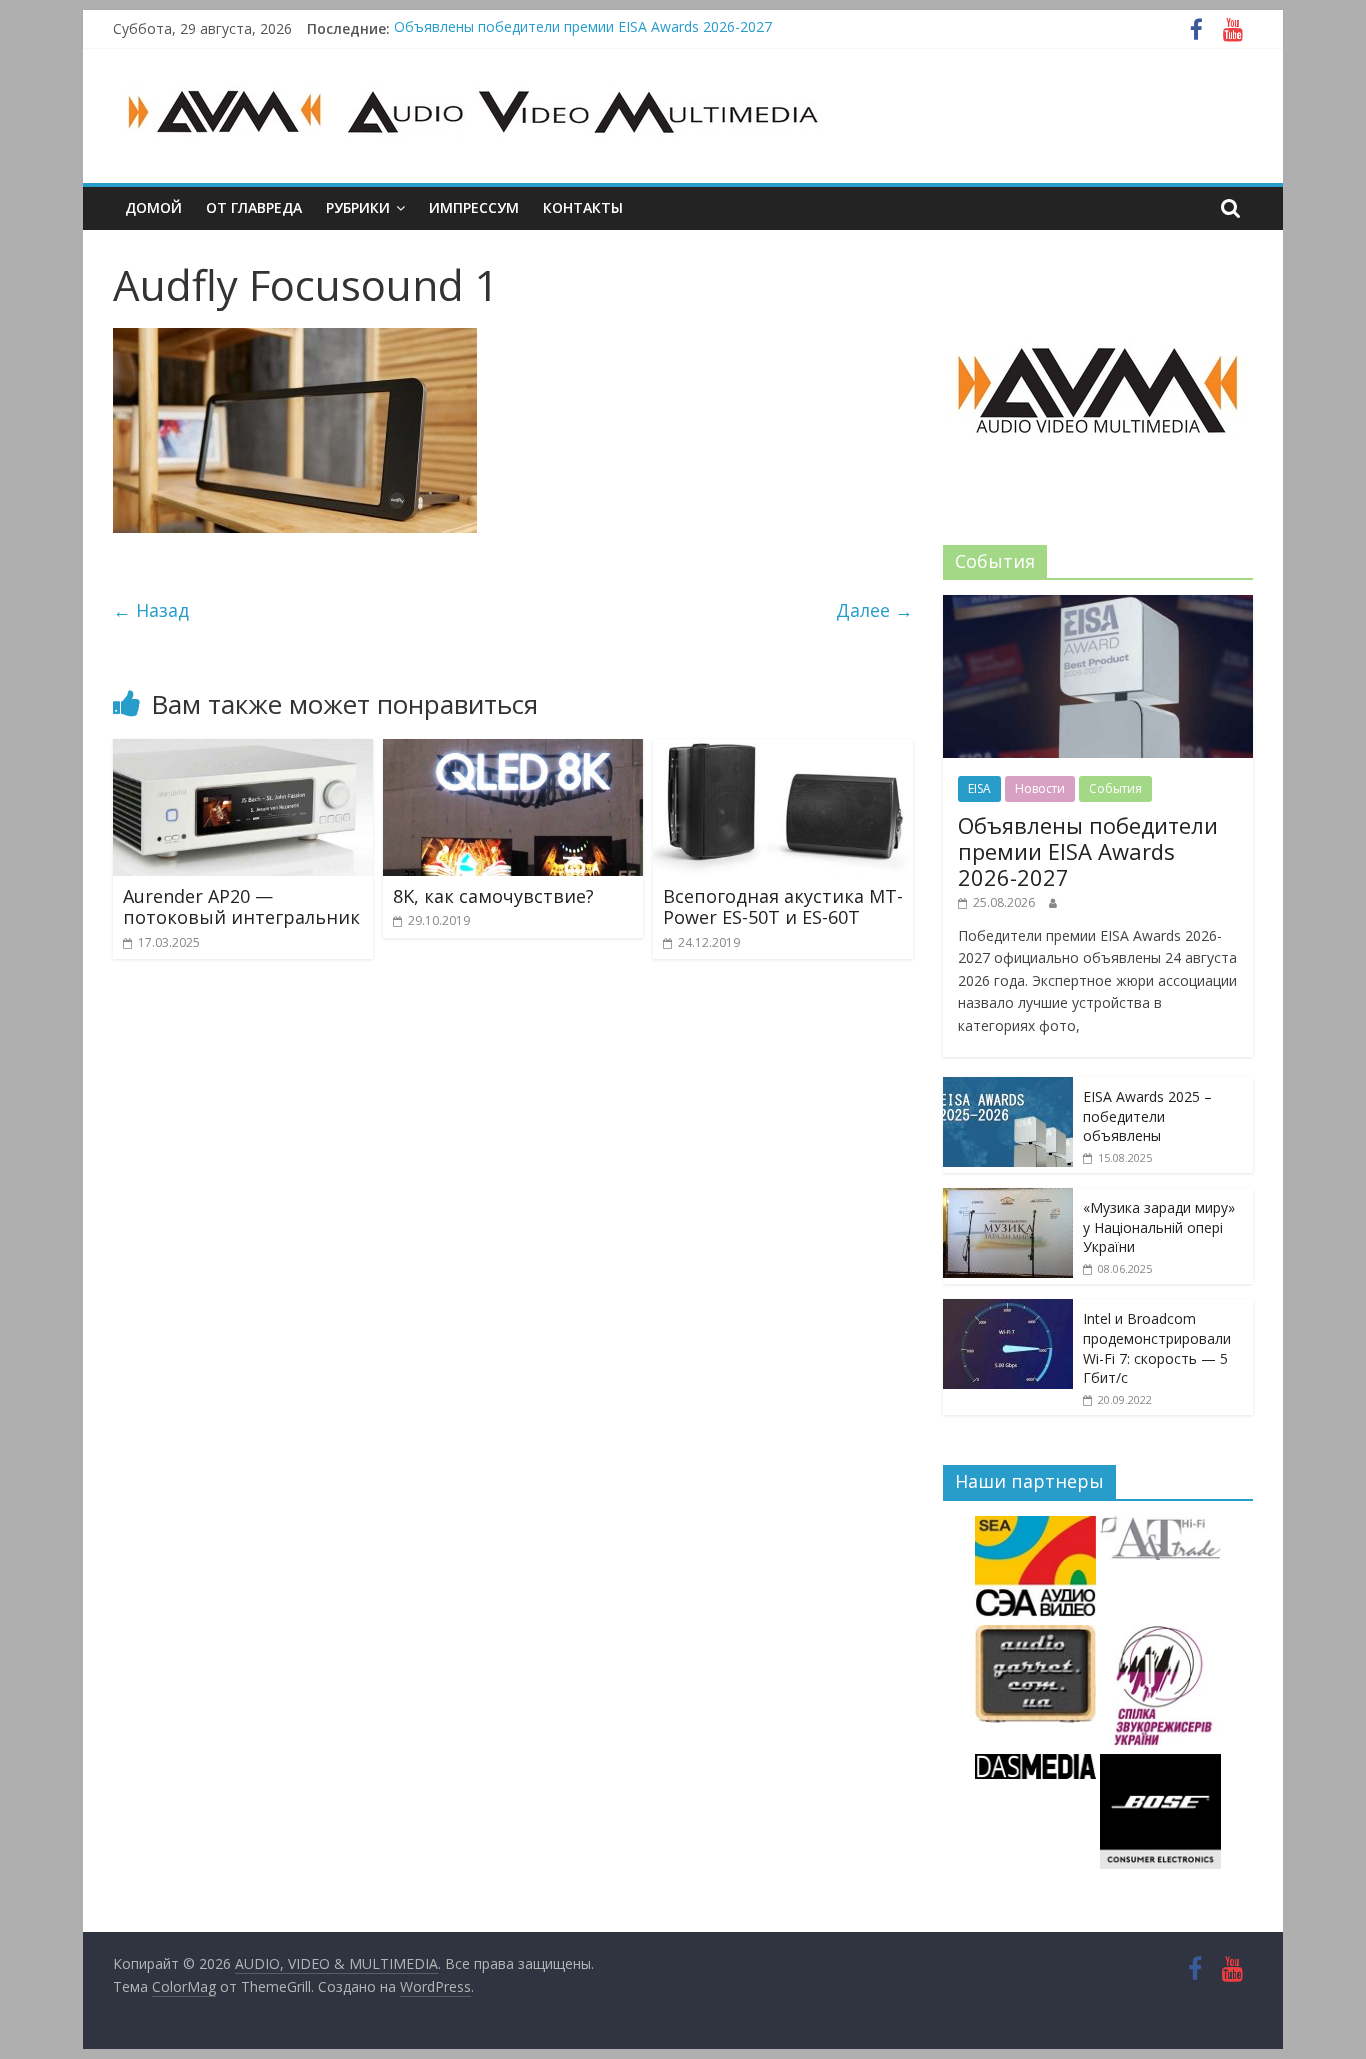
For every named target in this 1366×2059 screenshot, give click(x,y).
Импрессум (474, 207)
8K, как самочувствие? (493, 896)
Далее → (874, 610)
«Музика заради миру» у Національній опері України (1159, 1227)
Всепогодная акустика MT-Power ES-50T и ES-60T (783, 907)
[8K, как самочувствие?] (513, 751)
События (1115, 788)
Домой (153, 207)
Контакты (583, 207)
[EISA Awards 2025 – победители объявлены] (1008, 1087)
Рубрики (358, 207)
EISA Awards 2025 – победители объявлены (1147, 1116)
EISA (979, 788)
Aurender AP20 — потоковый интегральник (241, 907)
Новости (1040, 788)
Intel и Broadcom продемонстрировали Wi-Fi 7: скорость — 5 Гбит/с (1157, 1348)
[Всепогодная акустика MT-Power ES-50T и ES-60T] (783, 751)
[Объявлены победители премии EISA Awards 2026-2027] (1098, 605)
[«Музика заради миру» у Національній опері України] (1008, 1198)
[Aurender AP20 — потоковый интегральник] (243, 751)
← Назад (151, 610)
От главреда (254, 207)
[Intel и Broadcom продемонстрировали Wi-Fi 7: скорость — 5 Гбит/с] (1008, 1309)
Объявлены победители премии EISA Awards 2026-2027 (583, 28)
